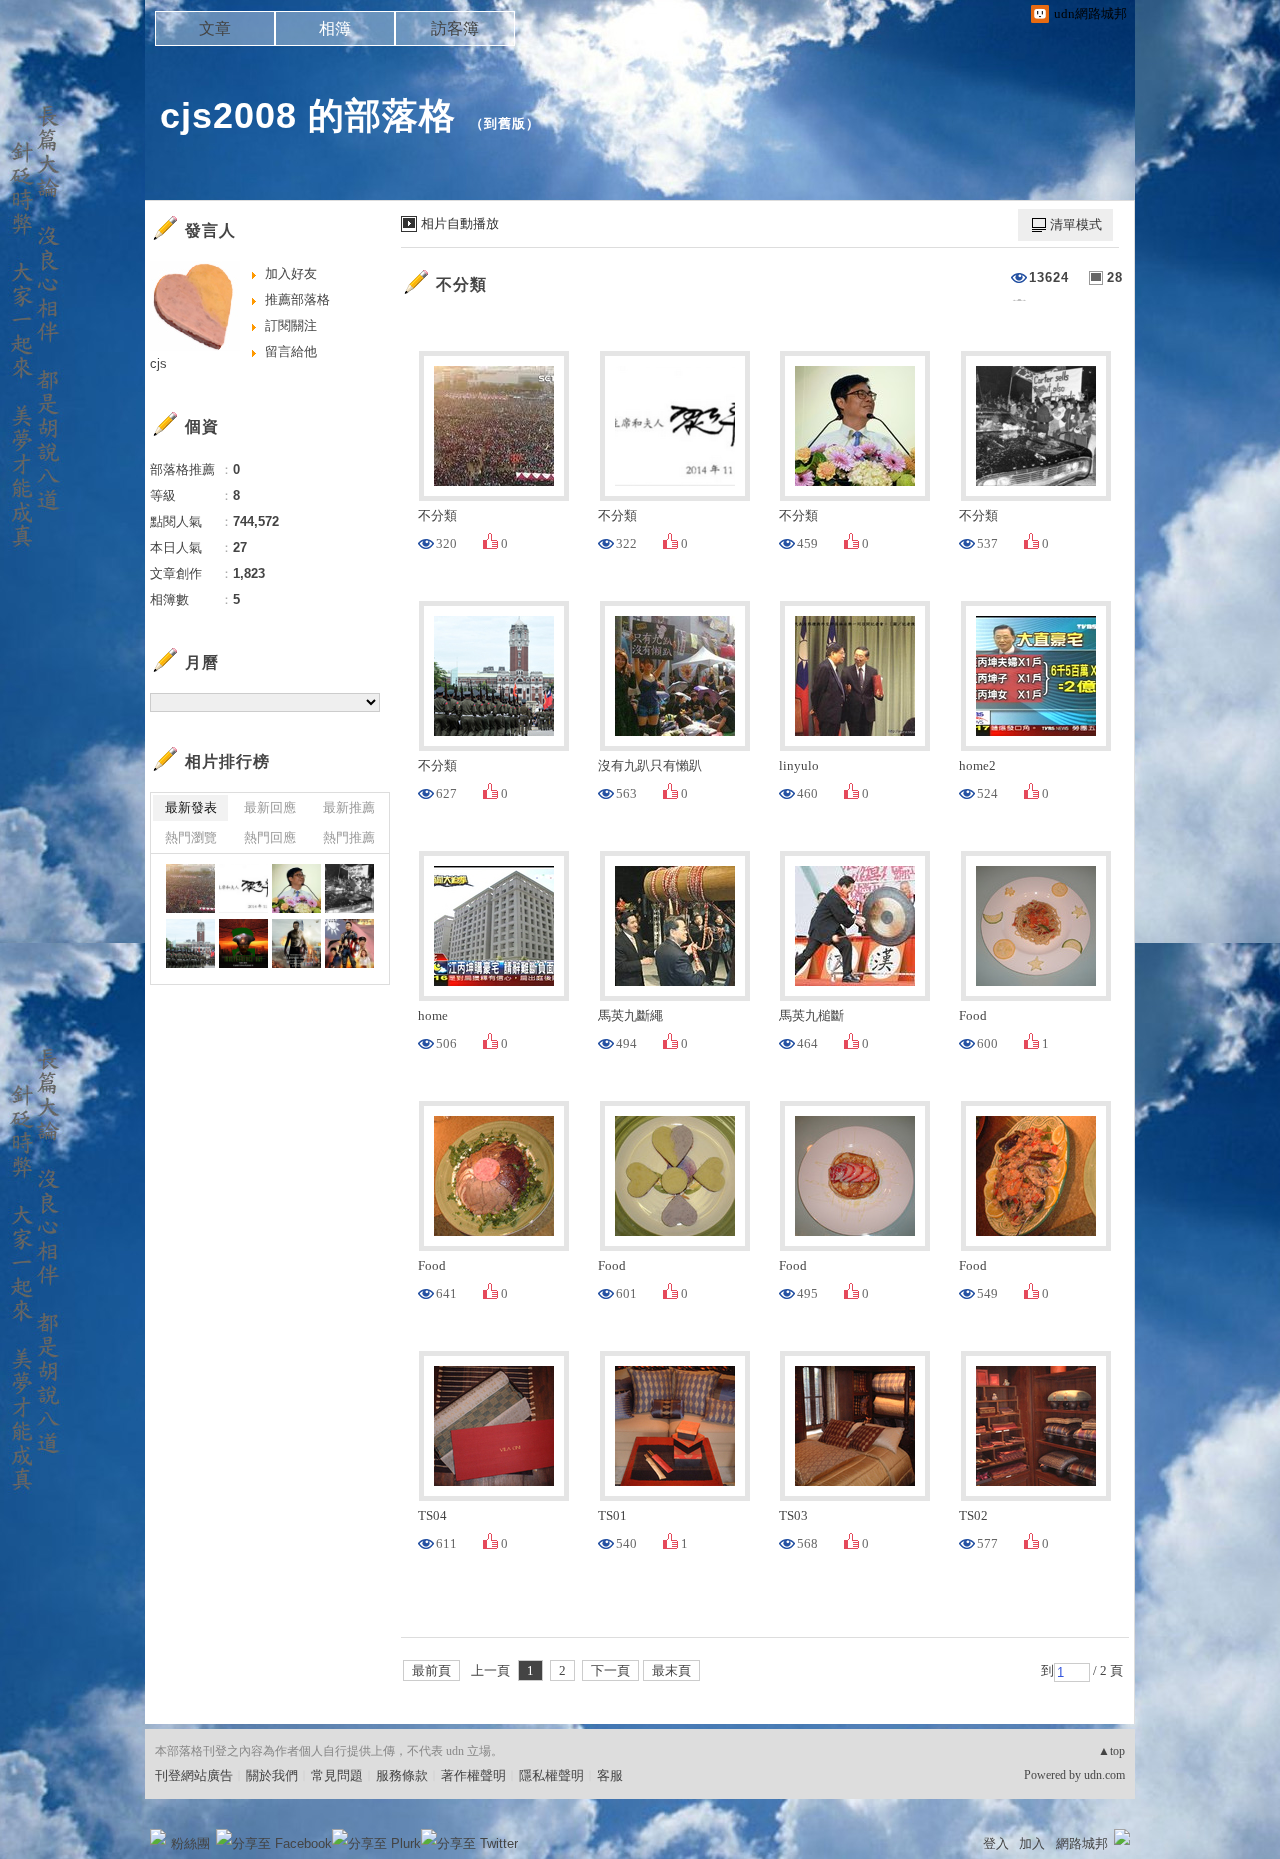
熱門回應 (270, 837)
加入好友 (291, 273)
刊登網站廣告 (194, 1775)
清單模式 (1076, 224)
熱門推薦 (349, 837)
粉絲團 (190, 1843)
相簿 (335, 28)
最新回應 (270, 807)
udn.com (1104, 1775)
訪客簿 (455, 28)
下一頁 (610, 1670)
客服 (610, 1775)
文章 (215, 28)
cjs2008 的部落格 (308, 115)
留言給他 (291, 351)
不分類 (461, 284)
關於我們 (272, 1775)
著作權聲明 (473, 1775)
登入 (996, 1843)
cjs (158, 363)
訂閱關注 (291, 325)
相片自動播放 (460, 223)
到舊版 (505, 123)
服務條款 (402, 1775)
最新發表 (191, 807)
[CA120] (349, 943)
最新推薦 (349, 807)
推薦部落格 (297, 299)
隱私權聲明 (551, 1775)
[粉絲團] (158, 1837)
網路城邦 (1082, 1843)
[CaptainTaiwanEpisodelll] (243, 943)
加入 (1032, 1843)
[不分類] (190, 888)
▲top (1111, 1751)
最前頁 (431, 1670)
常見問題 (337, 1775)
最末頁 (671, 1670)
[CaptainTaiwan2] (296, 943)
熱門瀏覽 (191, 837)
